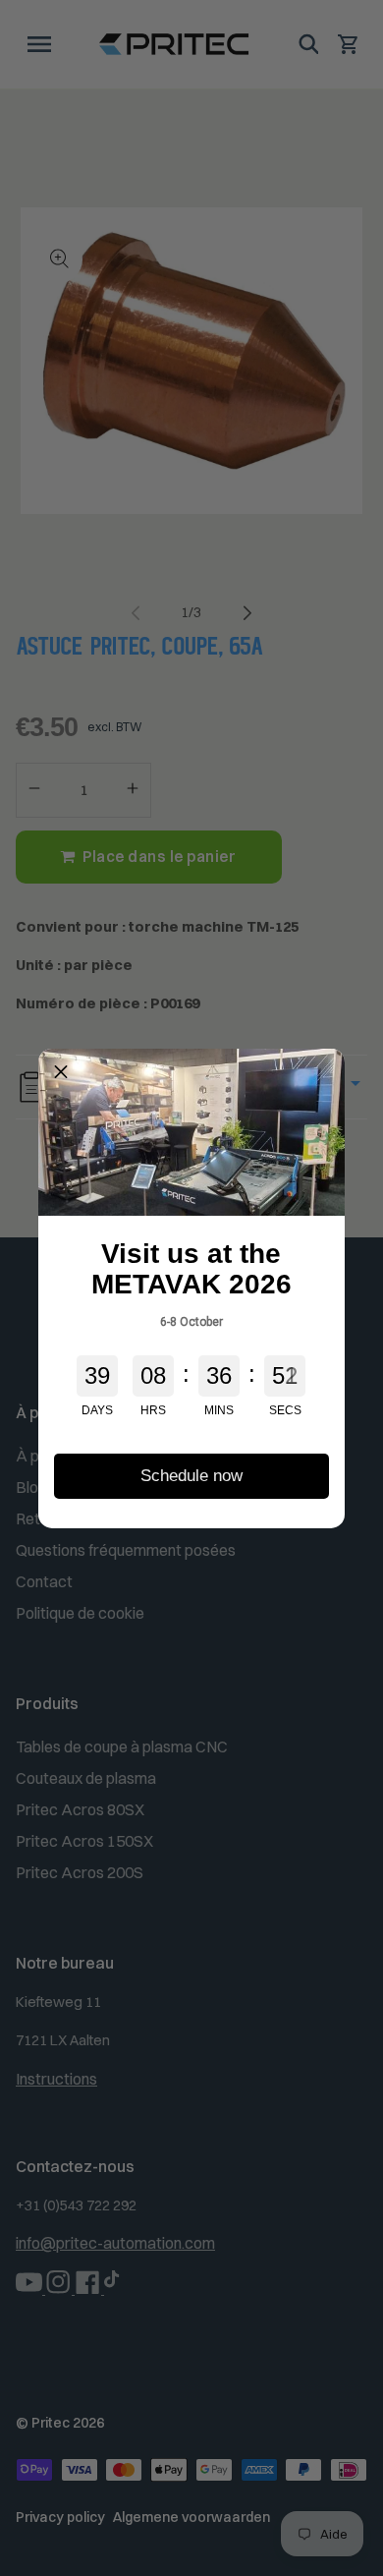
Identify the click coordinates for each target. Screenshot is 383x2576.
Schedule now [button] (191, 1476)
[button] (61, 1070)
